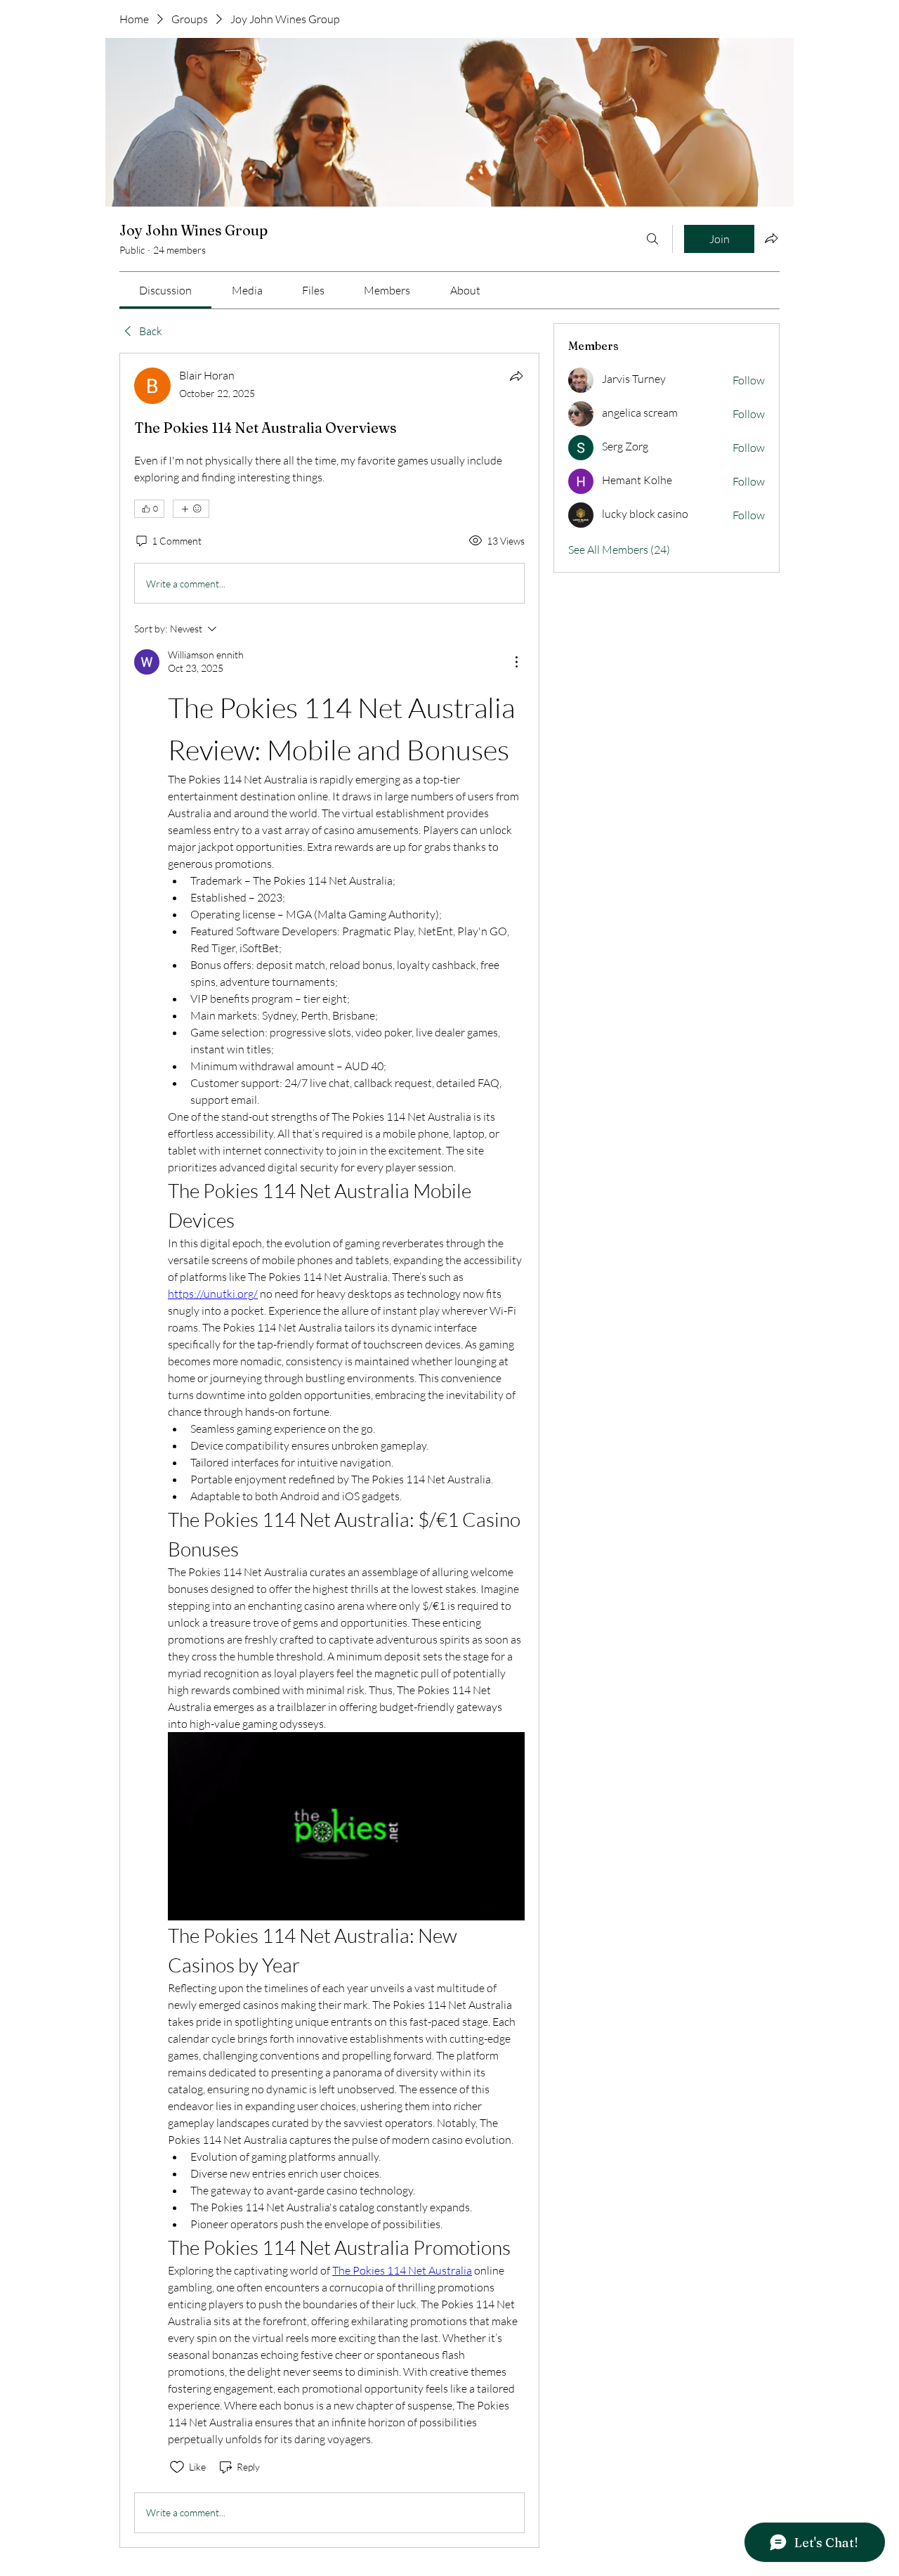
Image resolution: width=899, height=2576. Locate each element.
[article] (329, 1450)
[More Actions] (516, 662)
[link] (165, 290)
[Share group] (771, 238)
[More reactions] (191, 509)
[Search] (652, 239)
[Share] (516, 376)
